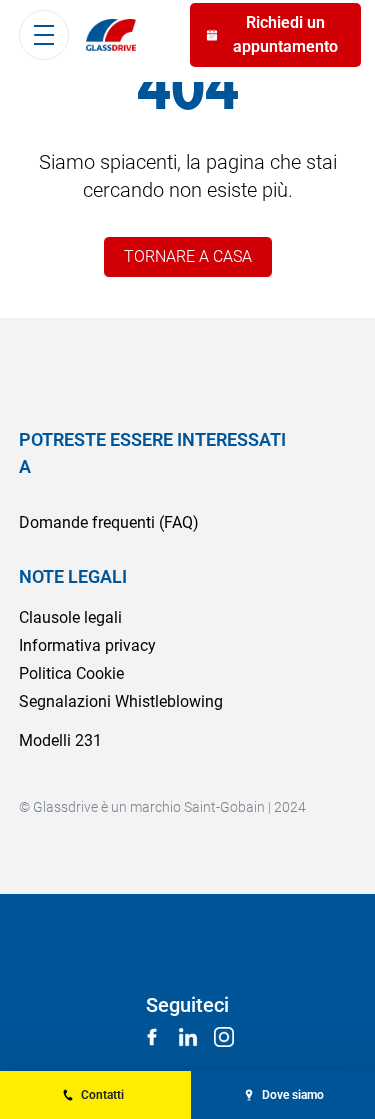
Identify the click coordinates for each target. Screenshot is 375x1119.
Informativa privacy (87, 645)
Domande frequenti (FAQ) (109, 522)
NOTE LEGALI (73, 576)
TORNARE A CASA (188, 256)
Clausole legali (70, 617)
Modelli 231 (60, 740)
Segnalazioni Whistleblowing (121, 701)
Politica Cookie (71, 673)
